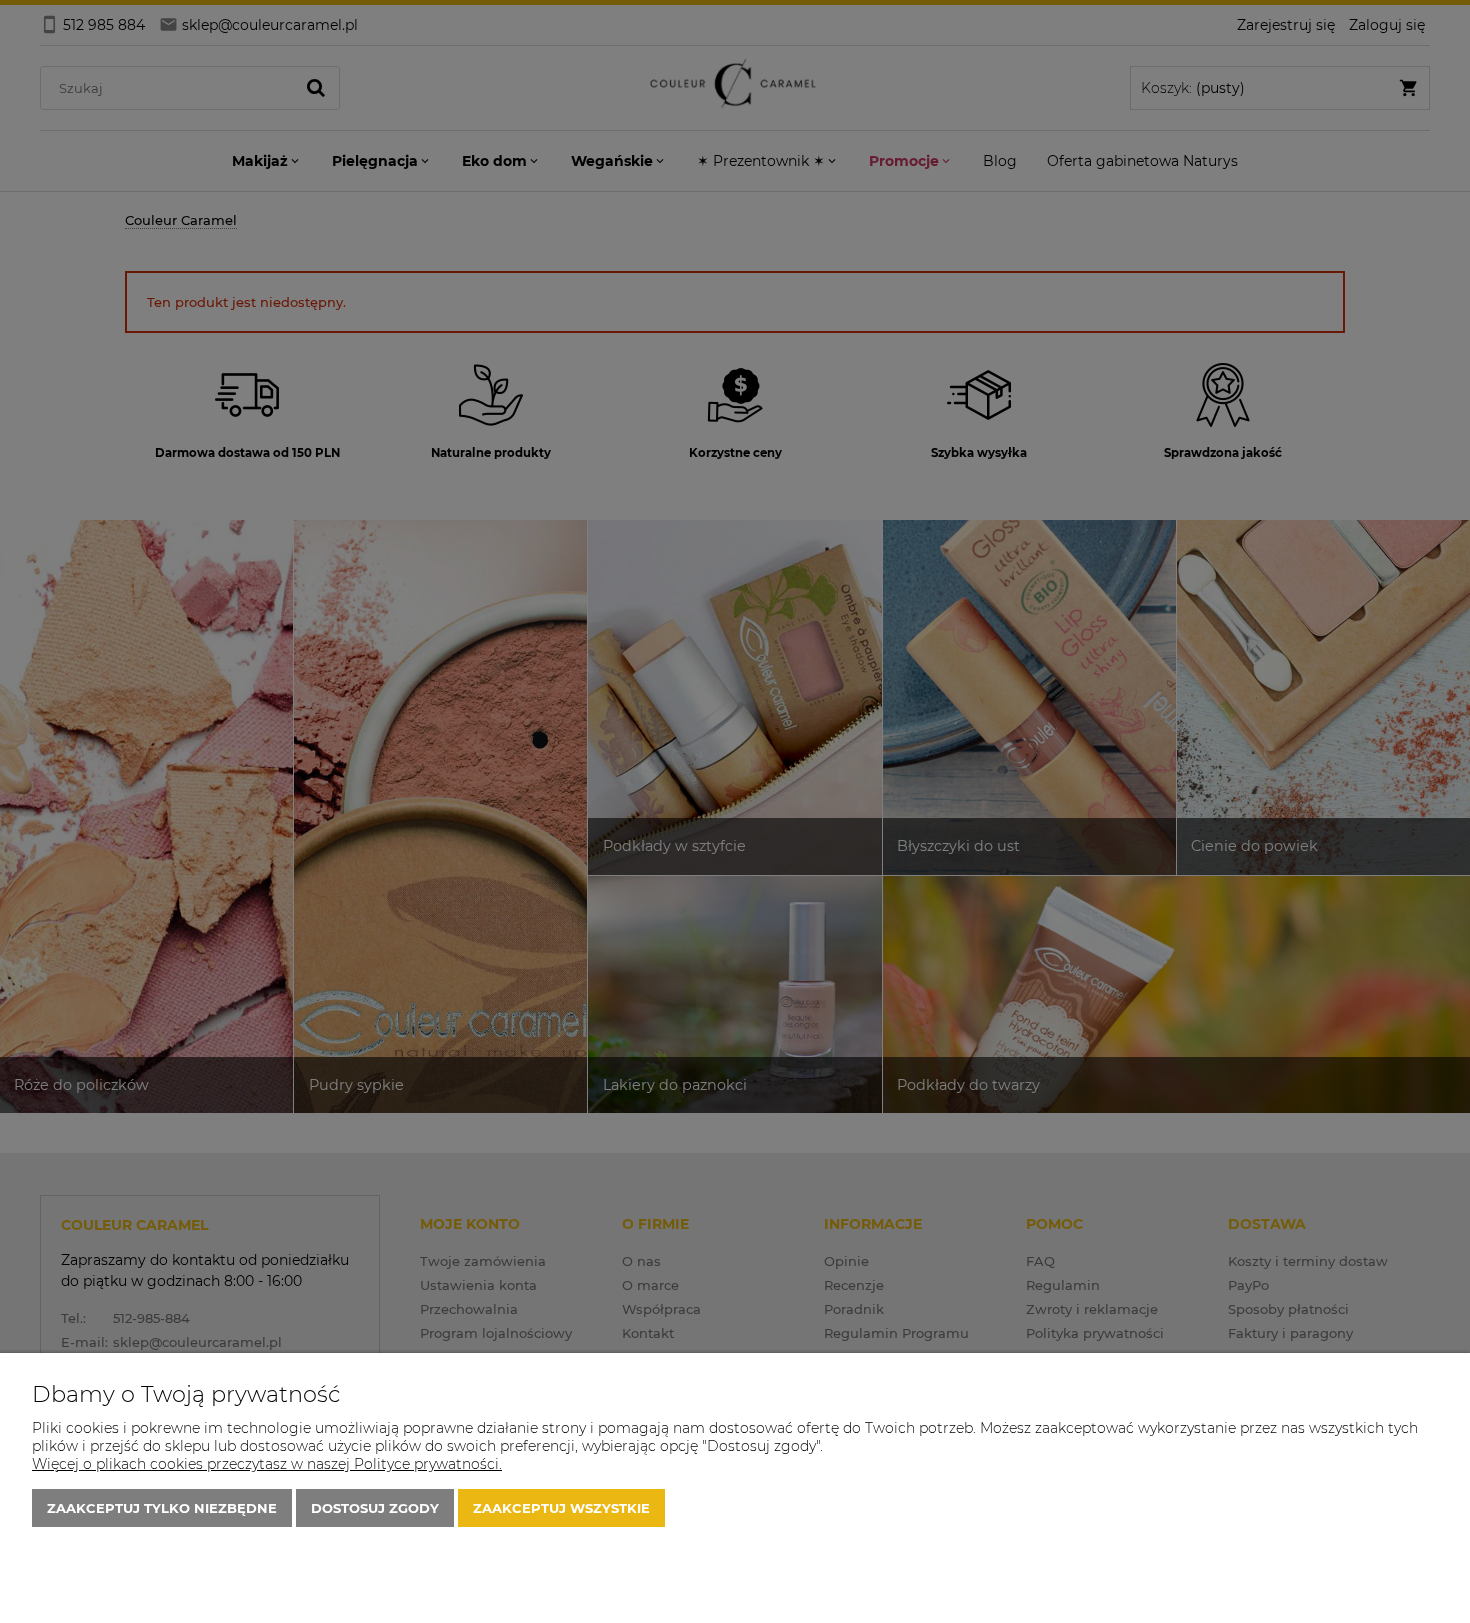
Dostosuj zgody (375, 1508)
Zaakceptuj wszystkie (561, 1508)
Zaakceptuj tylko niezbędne (162, 1508)
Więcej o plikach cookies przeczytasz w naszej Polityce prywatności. (267, 1464)
